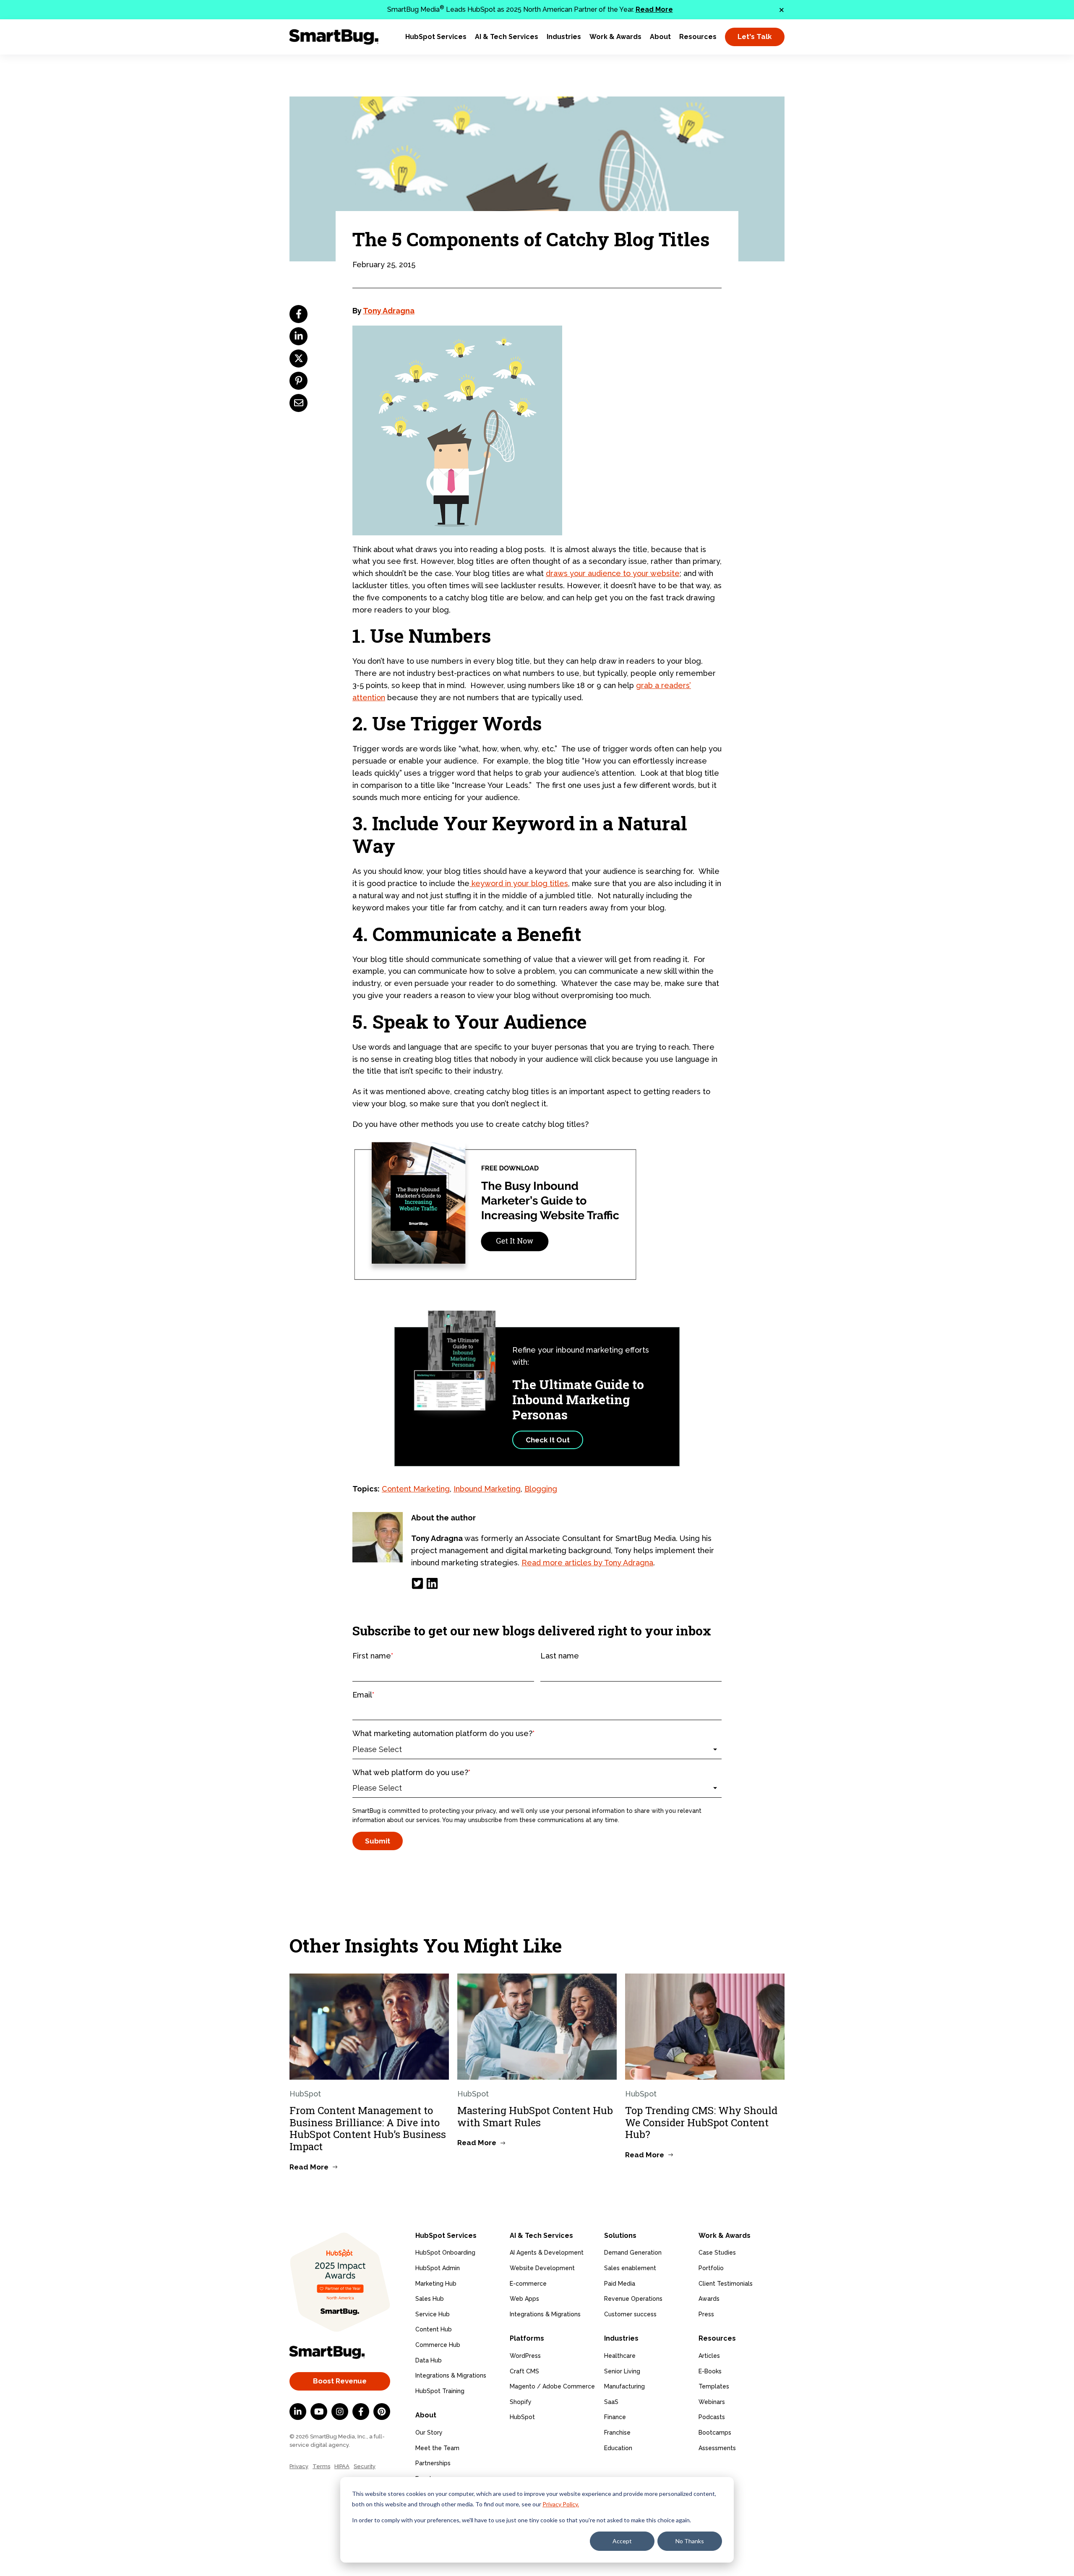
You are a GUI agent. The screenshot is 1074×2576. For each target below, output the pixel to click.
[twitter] (298, 359)
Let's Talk (755, 37)
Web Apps (524, 2299)
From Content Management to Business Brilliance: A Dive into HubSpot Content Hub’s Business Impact (368, 2128)
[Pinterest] (382, 2412)
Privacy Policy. (561, 2504)
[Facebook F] (361, 2412)
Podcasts (712, 2417)
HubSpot (522, 2417)
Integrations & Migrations (451, 2375)
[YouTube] (319, 2412)
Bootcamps (715, 2433)
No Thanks (690, 2541)
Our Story (429, 2433)
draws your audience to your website (613, 573)
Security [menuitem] (365, 2466)
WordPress (525, 2356)
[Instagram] (340, 2412)
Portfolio (711, 2268)
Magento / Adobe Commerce (552, 2386)
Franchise (617, 2433)
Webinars (712, 2402)
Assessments (717, 2448)
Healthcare (620, 2356)
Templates (714, 2386)
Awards (709, 2299)
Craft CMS (524, 2371)
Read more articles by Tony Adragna (587, 1563)
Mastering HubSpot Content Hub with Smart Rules (535, 2116)
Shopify (521, 2402)
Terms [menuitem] (321, 2466)
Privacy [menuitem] (299, 2466)
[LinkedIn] (432, 1583)
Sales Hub (430, 2299)
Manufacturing (624, 2386)
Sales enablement (630, 2268)
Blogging (541, 1489)
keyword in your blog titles (519, 883)
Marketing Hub (436, 2284)
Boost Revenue (340, 2381)
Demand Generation (633, 2253)
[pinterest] (298, 381)
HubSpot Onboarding (445, 2253)
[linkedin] (298, 336)
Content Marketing (416, 1489)
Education (618, 2448)
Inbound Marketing (487, 1489)
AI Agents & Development (547, 2253)
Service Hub (433, 2314)
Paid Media (620, 2284)
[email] (298, 403)
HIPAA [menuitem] (342, 2466)
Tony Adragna (389, 311)
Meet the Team (437, 2448)
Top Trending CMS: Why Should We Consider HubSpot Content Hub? (701, 2122)
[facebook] (298, 314)
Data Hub (429, 2360)
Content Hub (434, 2329)
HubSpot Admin (438, 2268)
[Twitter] (417, 1583)
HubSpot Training (440, 2391)
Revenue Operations (633, 2299)
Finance (615, 2417)
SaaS (611, 2402)
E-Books (710, 2371)
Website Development (542, 2268)
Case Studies (717, 2253)
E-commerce (528, 2284)
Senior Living (622, 2371)
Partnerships (433, 2463)
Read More (654, 9)
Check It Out (548, 1440)
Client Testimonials (726, 2284)
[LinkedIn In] (298, 2412)
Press (706, 2314)
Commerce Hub (438, 2345)
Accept (622, 2541)
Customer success (630, 2314)
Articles (709, 2356)
